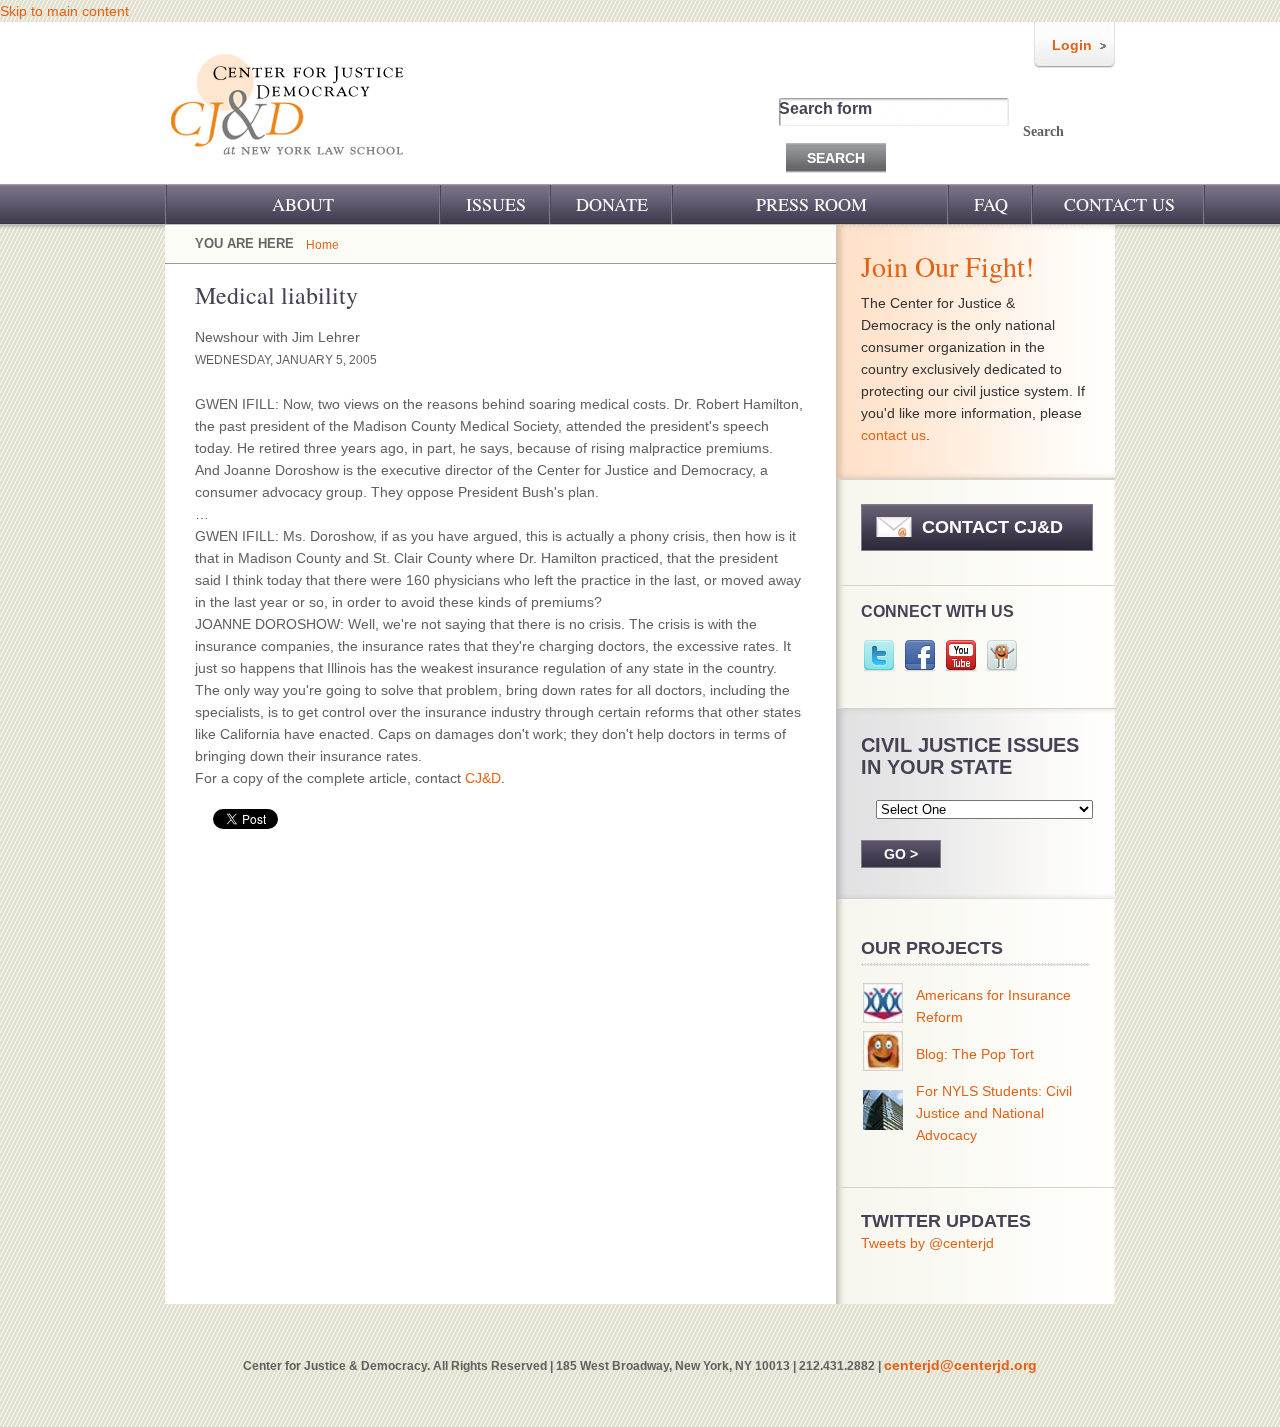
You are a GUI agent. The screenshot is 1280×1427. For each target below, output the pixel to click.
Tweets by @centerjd (927, 1243)
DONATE (612, 204)
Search (1043, 131)
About (303, 204)
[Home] (288, 168)
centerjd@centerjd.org (960, 1365)
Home (322, 245)
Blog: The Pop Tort (975, 1054)
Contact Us (1119, 204)
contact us (893, 435)
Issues (496, 204)
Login (1072, 45)
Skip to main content (64, 11)
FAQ (991, 204)
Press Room (811, 204)
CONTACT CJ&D (992, 527)
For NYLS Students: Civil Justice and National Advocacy (994, 1113)
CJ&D (483, 778)
